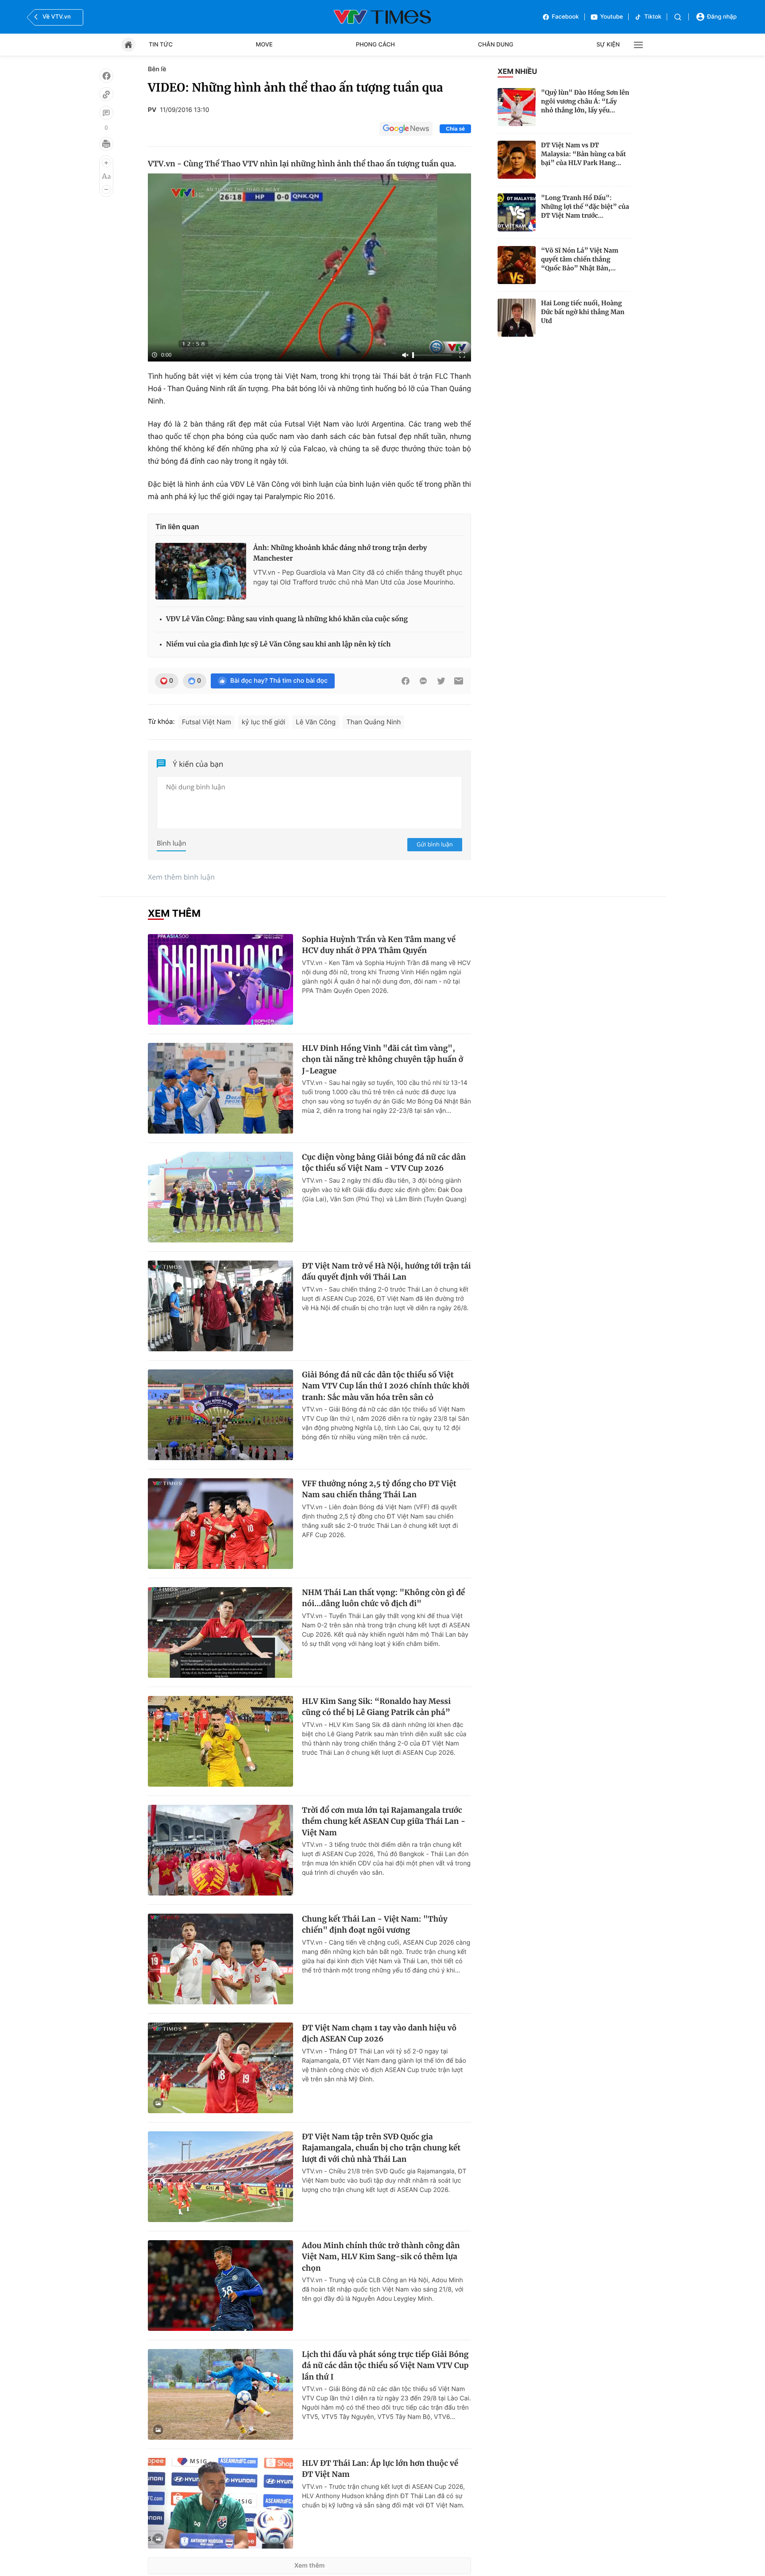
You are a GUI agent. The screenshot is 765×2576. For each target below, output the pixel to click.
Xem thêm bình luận (181, 877)
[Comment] (106, 113)
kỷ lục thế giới (263, 722)
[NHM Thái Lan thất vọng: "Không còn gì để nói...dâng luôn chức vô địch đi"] (220, 1632)
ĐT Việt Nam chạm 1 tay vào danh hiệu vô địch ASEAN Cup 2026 (379, 2034)
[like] (106, 76)
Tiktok (653, 17)
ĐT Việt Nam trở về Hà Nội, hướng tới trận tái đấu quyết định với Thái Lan (386, 1272)
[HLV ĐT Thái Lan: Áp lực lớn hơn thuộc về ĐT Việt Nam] (220, 2503)
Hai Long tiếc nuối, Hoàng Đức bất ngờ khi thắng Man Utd (583, 312)
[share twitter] (441, 681)
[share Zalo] (423, 681)
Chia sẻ (455, 129)
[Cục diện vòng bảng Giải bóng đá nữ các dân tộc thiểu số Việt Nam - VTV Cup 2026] (220, 1197)
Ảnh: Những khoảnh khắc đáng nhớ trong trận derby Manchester (340, 553)
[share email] (459, 681)
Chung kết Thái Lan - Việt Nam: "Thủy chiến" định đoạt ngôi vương (375, 1925)
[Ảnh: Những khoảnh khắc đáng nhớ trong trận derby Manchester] (201, 571)
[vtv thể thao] (382, 17)
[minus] (106, 189)
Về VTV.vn (57, 17)
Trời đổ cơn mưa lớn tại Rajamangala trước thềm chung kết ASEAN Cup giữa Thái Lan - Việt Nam (384, 1821)
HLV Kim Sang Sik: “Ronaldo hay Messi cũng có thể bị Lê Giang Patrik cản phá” (376, 1707)
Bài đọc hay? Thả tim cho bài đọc (279, 681)
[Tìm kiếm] (678, 17)
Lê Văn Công (316, 722)
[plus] (106, 163)
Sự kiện (608, 45)
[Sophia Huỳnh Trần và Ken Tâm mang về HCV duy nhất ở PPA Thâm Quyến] (220, 979)
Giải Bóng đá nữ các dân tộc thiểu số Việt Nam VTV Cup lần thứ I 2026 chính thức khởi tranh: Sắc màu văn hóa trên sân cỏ (386, 1386)
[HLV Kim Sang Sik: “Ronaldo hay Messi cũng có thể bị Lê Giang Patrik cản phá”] (220, 1741)
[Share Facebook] (406, 681)
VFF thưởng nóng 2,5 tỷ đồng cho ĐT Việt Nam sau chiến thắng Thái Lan (379, 1489)
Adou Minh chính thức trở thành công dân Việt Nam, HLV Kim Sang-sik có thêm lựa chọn (381, 2257)
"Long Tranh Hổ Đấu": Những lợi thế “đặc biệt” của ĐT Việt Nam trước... (585, 207)
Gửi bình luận (435, 844)
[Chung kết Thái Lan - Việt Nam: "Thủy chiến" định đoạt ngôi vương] (220, 1959)
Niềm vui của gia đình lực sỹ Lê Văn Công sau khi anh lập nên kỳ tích (278, 644)
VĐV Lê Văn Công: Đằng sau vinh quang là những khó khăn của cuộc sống (287, 619)
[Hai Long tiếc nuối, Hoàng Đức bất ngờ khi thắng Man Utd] (517, 318)
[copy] (106, 94)
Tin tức (161, 45)
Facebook (566, 17)
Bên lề (157, 69)
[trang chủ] (128, 45)
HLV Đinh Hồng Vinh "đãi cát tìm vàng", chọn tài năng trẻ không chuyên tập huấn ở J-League (382, 1059)
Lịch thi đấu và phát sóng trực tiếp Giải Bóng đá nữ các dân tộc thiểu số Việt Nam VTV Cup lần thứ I (385, 2366)
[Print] (106, 144)
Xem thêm (310, 2566)
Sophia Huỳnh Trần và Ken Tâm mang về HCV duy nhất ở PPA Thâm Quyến (379, 945)
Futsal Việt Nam (207, 722)
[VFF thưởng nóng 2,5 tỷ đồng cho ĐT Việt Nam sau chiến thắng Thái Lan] (220, 1524)
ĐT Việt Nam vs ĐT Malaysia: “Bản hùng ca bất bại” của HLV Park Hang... (583, 154)
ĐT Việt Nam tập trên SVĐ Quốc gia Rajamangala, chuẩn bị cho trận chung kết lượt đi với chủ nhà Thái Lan (381, 2148)
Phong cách (375, 45)
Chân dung (496, 45)
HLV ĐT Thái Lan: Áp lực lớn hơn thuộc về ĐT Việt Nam (380, 2469)
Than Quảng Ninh (373, 722)
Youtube (612, 17)
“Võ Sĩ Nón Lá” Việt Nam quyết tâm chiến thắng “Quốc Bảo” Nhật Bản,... (580, 259)
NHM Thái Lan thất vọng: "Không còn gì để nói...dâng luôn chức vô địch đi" (383, 1598)
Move (264, 45)
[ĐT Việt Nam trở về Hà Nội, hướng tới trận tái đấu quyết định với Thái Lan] (220, 1306)
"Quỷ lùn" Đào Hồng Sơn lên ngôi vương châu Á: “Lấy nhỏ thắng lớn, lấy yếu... (585, 101)
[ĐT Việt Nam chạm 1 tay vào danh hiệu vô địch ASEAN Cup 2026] (220, 2068)
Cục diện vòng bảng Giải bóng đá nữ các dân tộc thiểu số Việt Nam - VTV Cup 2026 (384, 1163)
